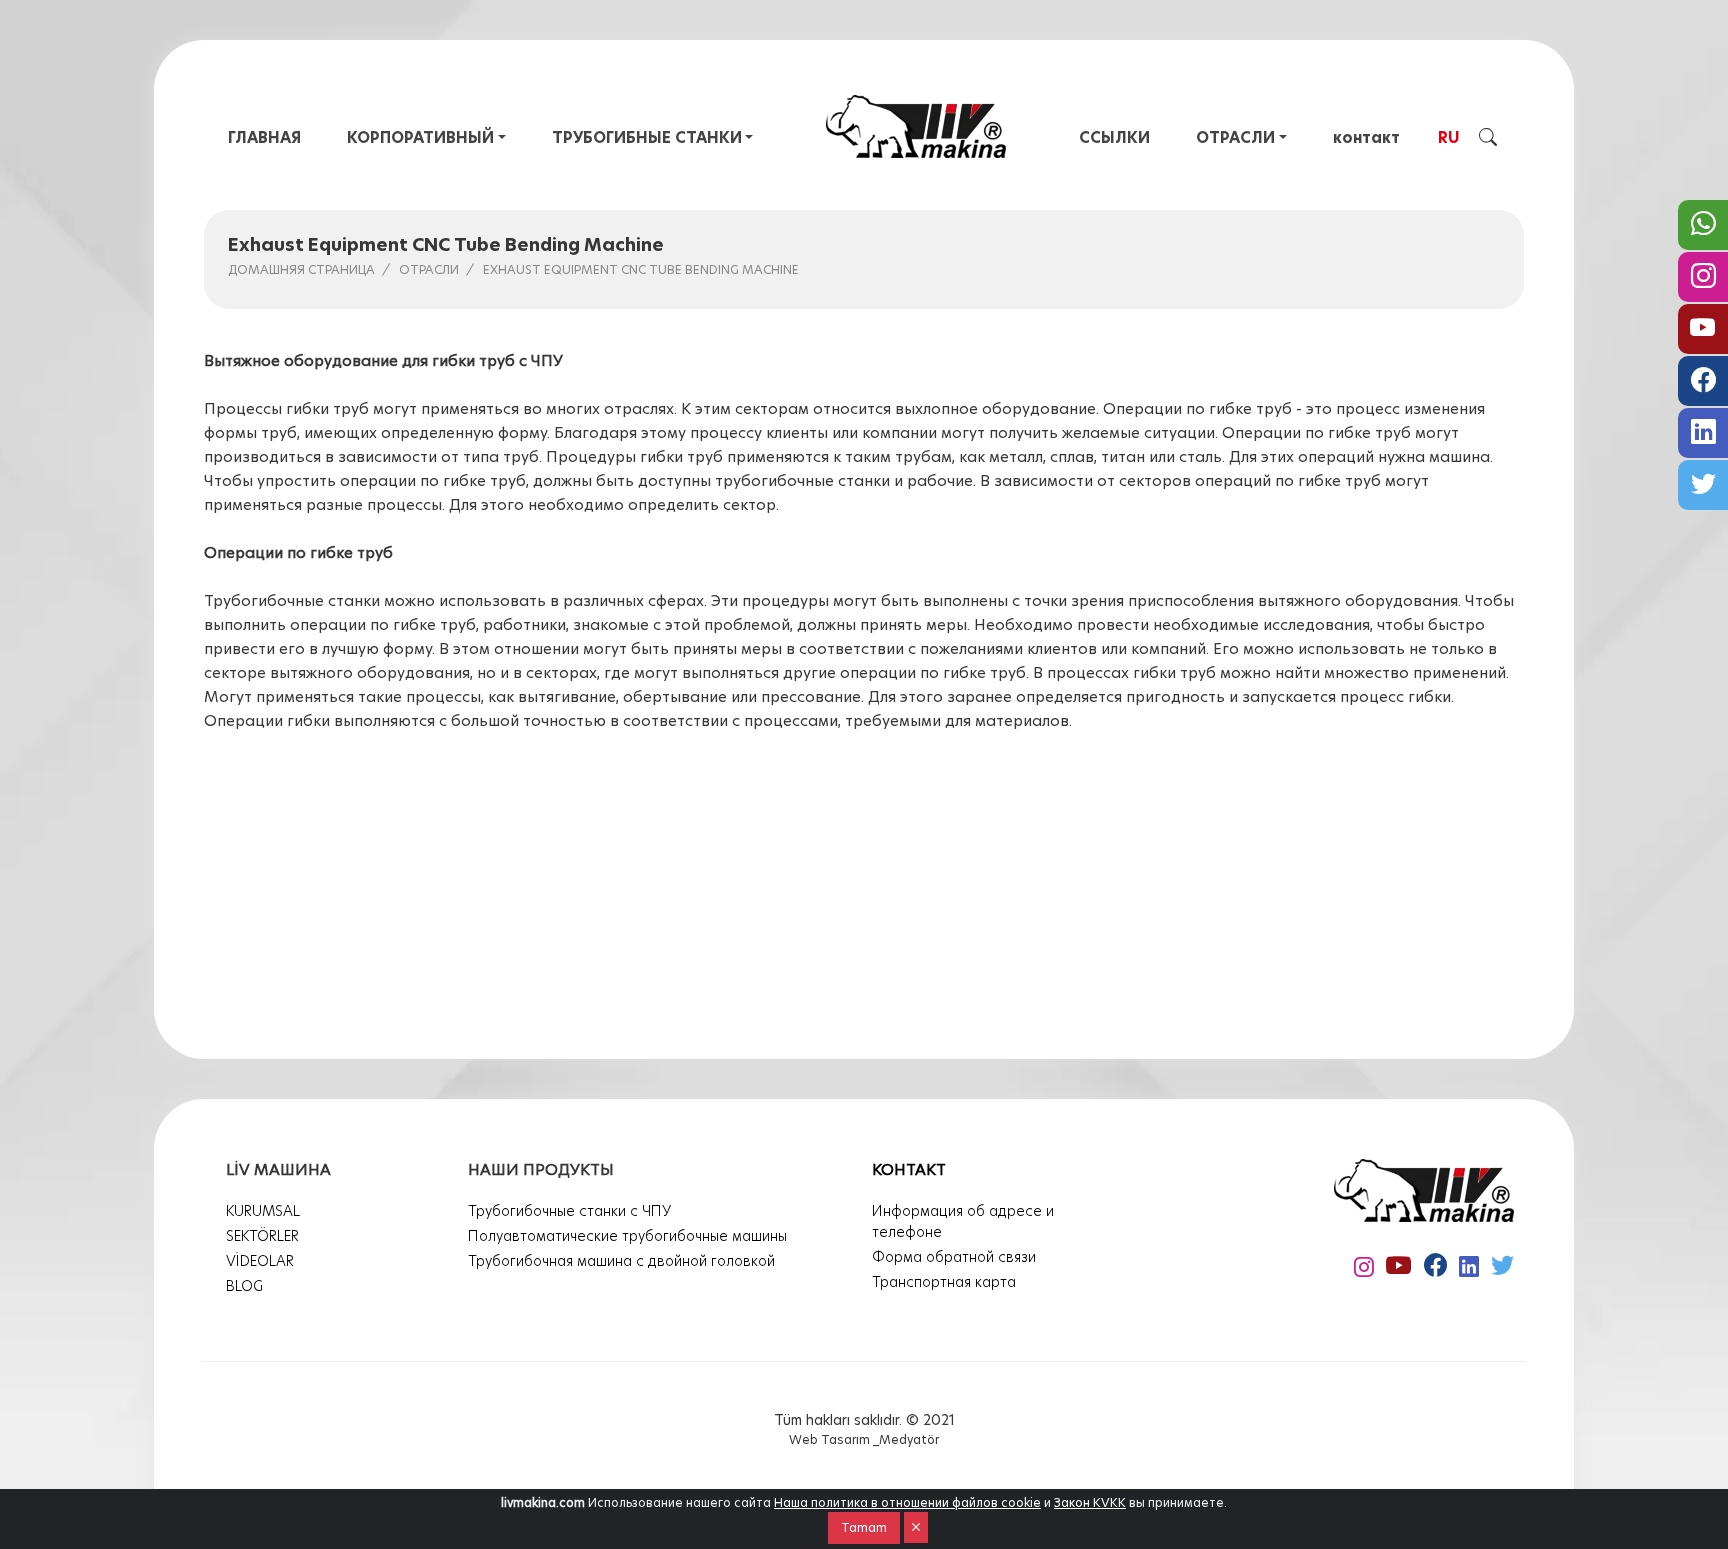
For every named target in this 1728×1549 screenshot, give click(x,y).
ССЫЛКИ (1114, 137)
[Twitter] (1703, 485)
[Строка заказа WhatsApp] (1703, 225)
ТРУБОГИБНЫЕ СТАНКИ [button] (647, 137)
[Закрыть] (916, 1527)
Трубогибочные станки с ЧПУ (569, 1211)
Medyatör (909, 1439)
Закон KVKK (1090, 1502)
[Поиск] (1488, 136)
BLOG (244, 1286)
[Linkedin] (1703, 433)
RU (1449, 137)
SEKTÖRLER (262, 1236)
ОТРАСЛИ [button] (1235, 137)
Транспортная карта (944, 1282)
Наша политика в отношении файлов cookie (907, 1502)
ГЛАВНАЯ (264, 137)
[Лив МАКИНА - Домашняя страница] (916, 126)
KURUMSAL (263, 1211)
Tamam (864, 1527)
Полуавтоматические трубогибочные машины (627, 1236)
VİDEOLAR (260, 1261)
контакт (1366, 137)
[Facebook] (1703, 381)
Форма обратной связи (954, 1257)
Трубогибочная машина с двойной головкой (621, 1261)
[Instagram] (1703, 277)
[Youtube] (1703, 329)
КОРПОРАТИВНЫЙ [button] (420, 137)
